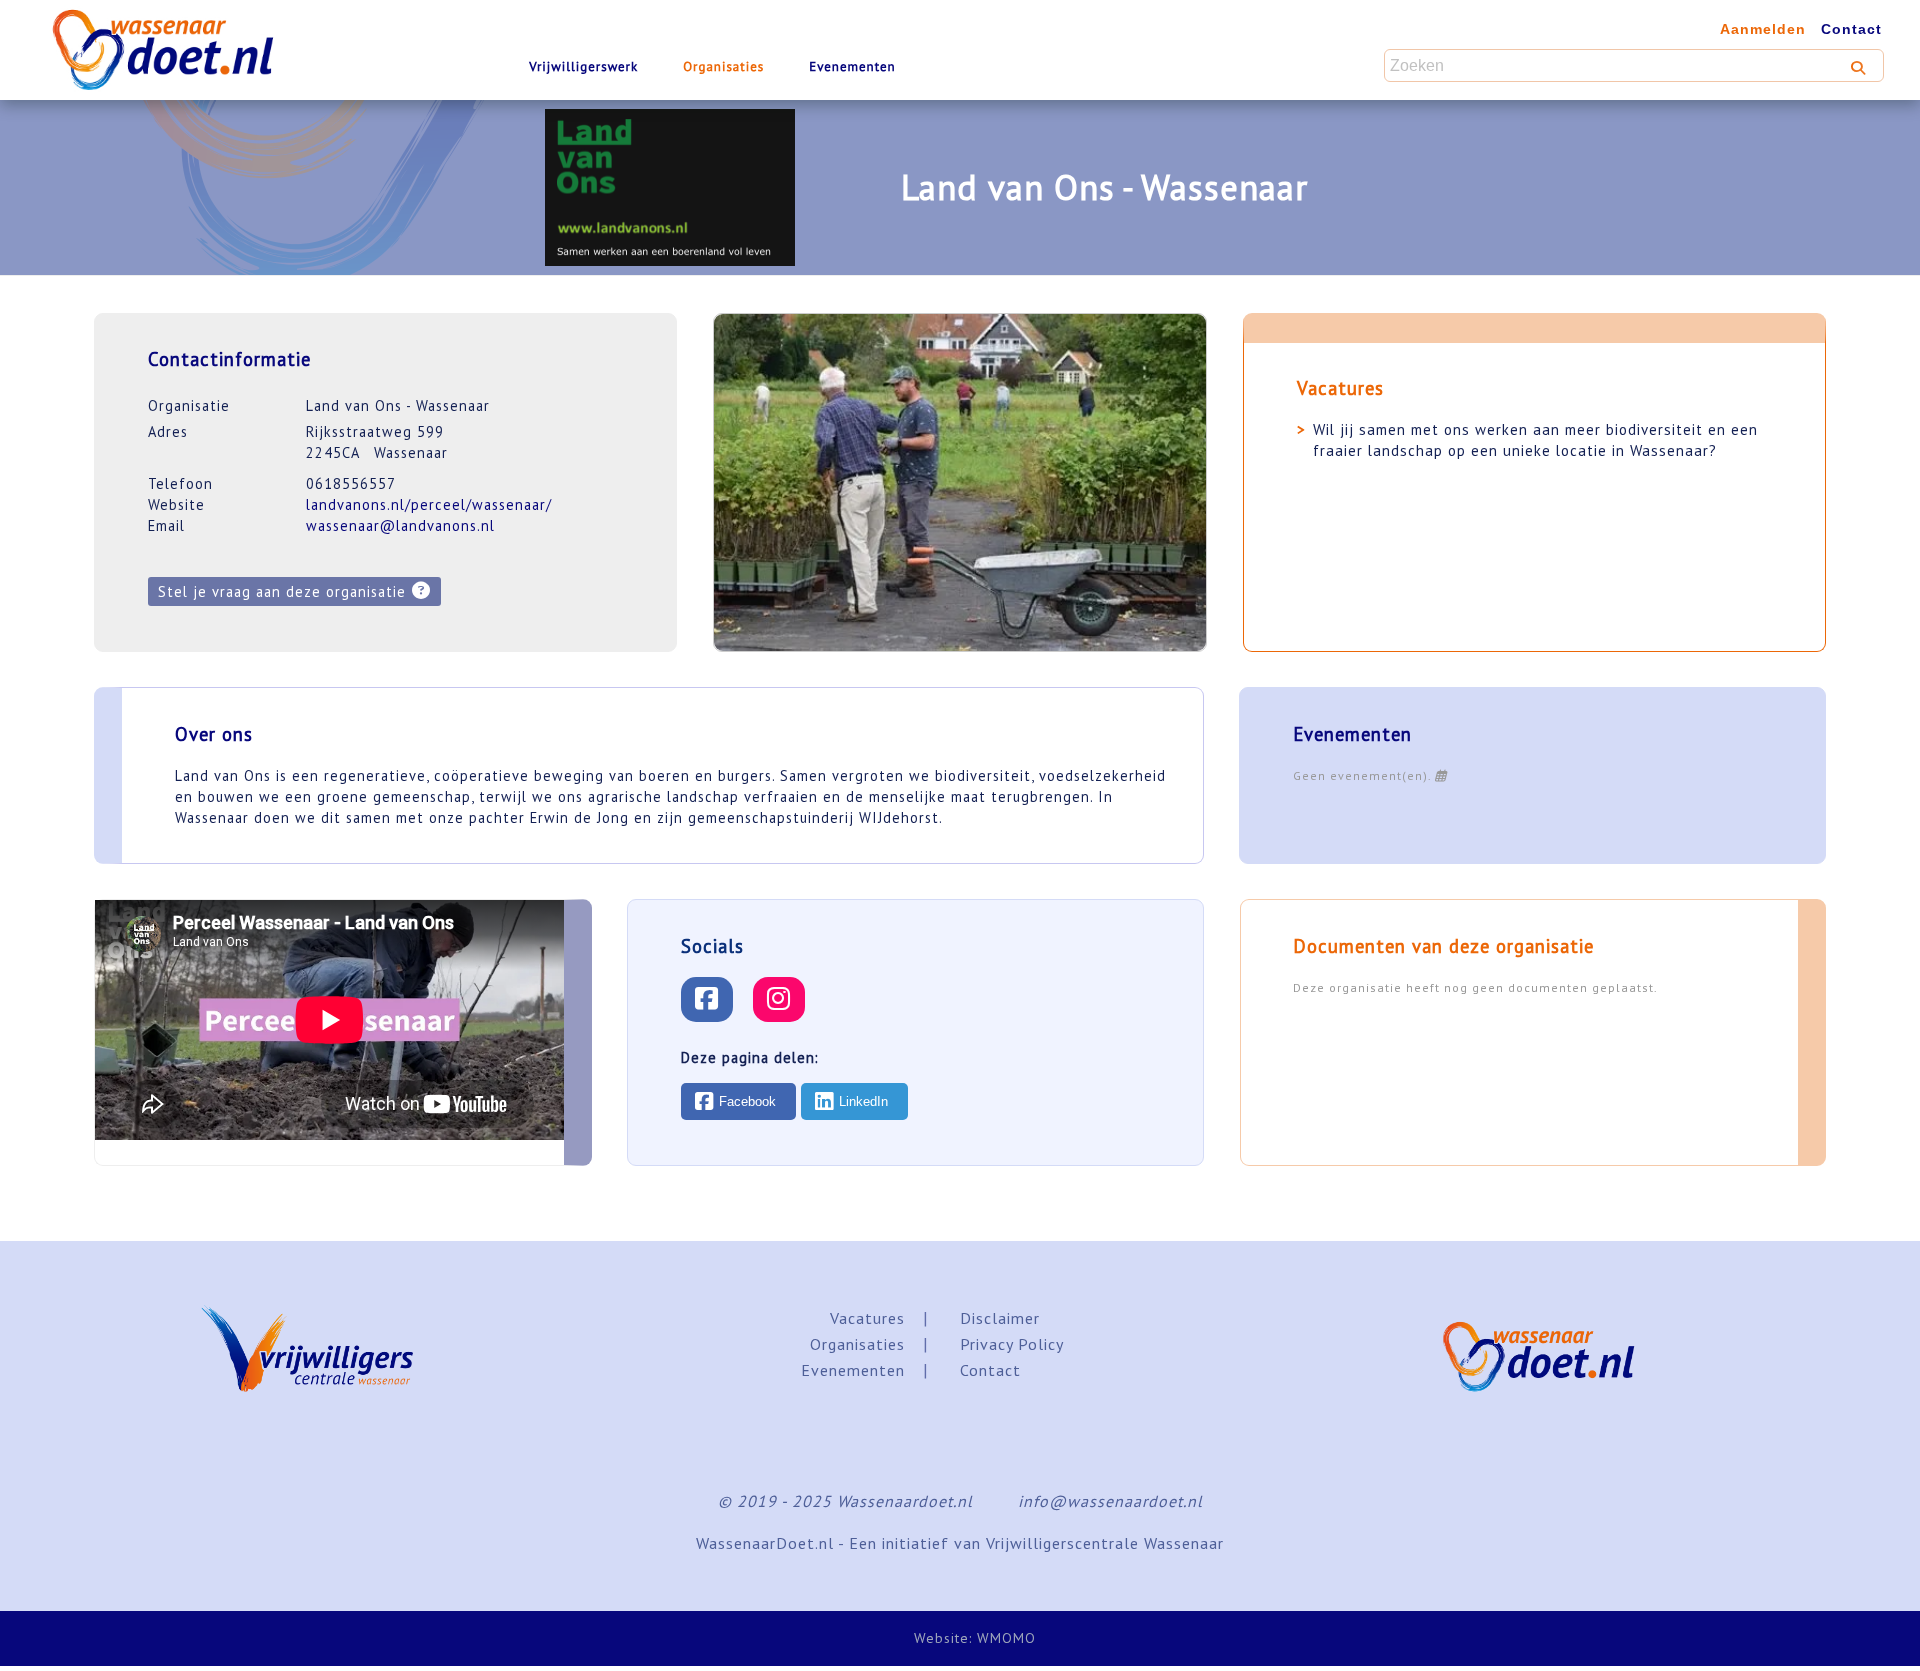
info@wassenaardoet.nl (1110, 1501)
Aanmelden (1763, 29)
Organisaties (723, 66)
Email (166, 525)
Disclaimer (1000, 1318)
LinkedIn (863, 1101)
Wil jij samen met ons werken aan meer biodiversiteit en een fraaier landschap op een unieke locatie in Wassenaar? (1535, 440)
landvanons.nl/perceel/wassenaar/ (429, 504)
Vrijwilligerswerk (583, 66)
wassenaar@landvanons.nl (400, 525)
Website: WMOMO (975, 1638)
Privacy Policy (1012, 1344)
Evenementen (852, 66)
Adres (168, 431)
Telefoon (180, 483)
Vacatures (867, 1318)
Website (176, 504)
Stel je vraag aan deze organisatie (282, 591)
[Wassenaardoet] (200, 40)
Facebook (747, 1101)
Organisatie (189, 405)
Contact (1851, 29)
